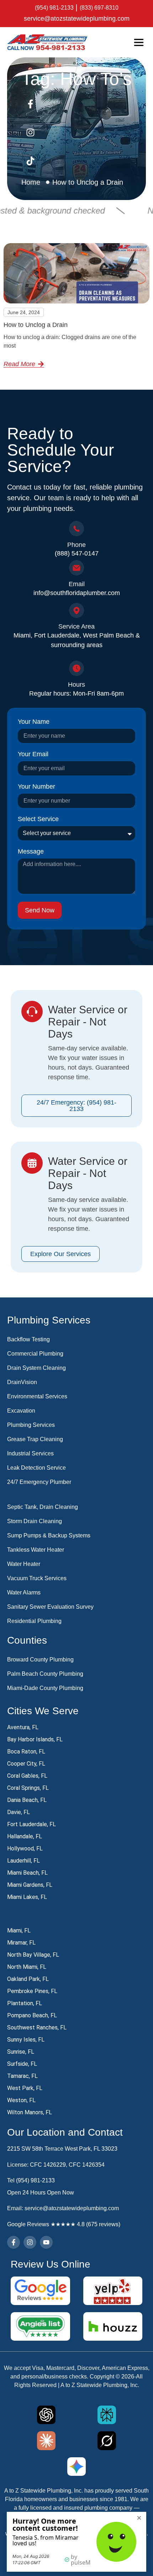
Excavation (21, 1411)
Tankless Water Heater (36, 1550)
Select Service (38, 819)
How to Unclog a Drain (36, 325)
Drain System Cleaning (36, 1368)
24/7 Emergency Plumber (39, 1482)
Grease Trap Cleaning (35, 1439)
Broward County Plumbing (40, 1660)
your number (36, 787)
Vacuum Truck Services (37, 1578)
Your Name (34, 722)
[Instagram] (30, 2242)
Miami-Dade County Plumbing (45, 1688)
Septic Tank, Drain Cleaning (43, 1507)
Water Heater (24, 1564)
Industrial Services (30, 1453)
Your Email (33, 754)
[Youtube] (46, 2242)
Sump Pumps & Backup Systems (49, 1535)
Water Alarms (24, 1592)
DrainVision (22, 1382)
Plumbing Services (31, 1425)
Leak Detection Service (36, 1468)
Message (31, 852)
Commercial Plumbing (35, 1354)
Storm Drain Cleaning (35, 1521)
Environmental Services (37, 1396)
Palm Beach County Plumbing (45, 1674)
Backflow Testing (28, 1339)
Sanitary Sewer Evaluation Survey (50, 1607)
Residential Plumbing (34, 1621)
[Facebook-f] (14, 2242)
